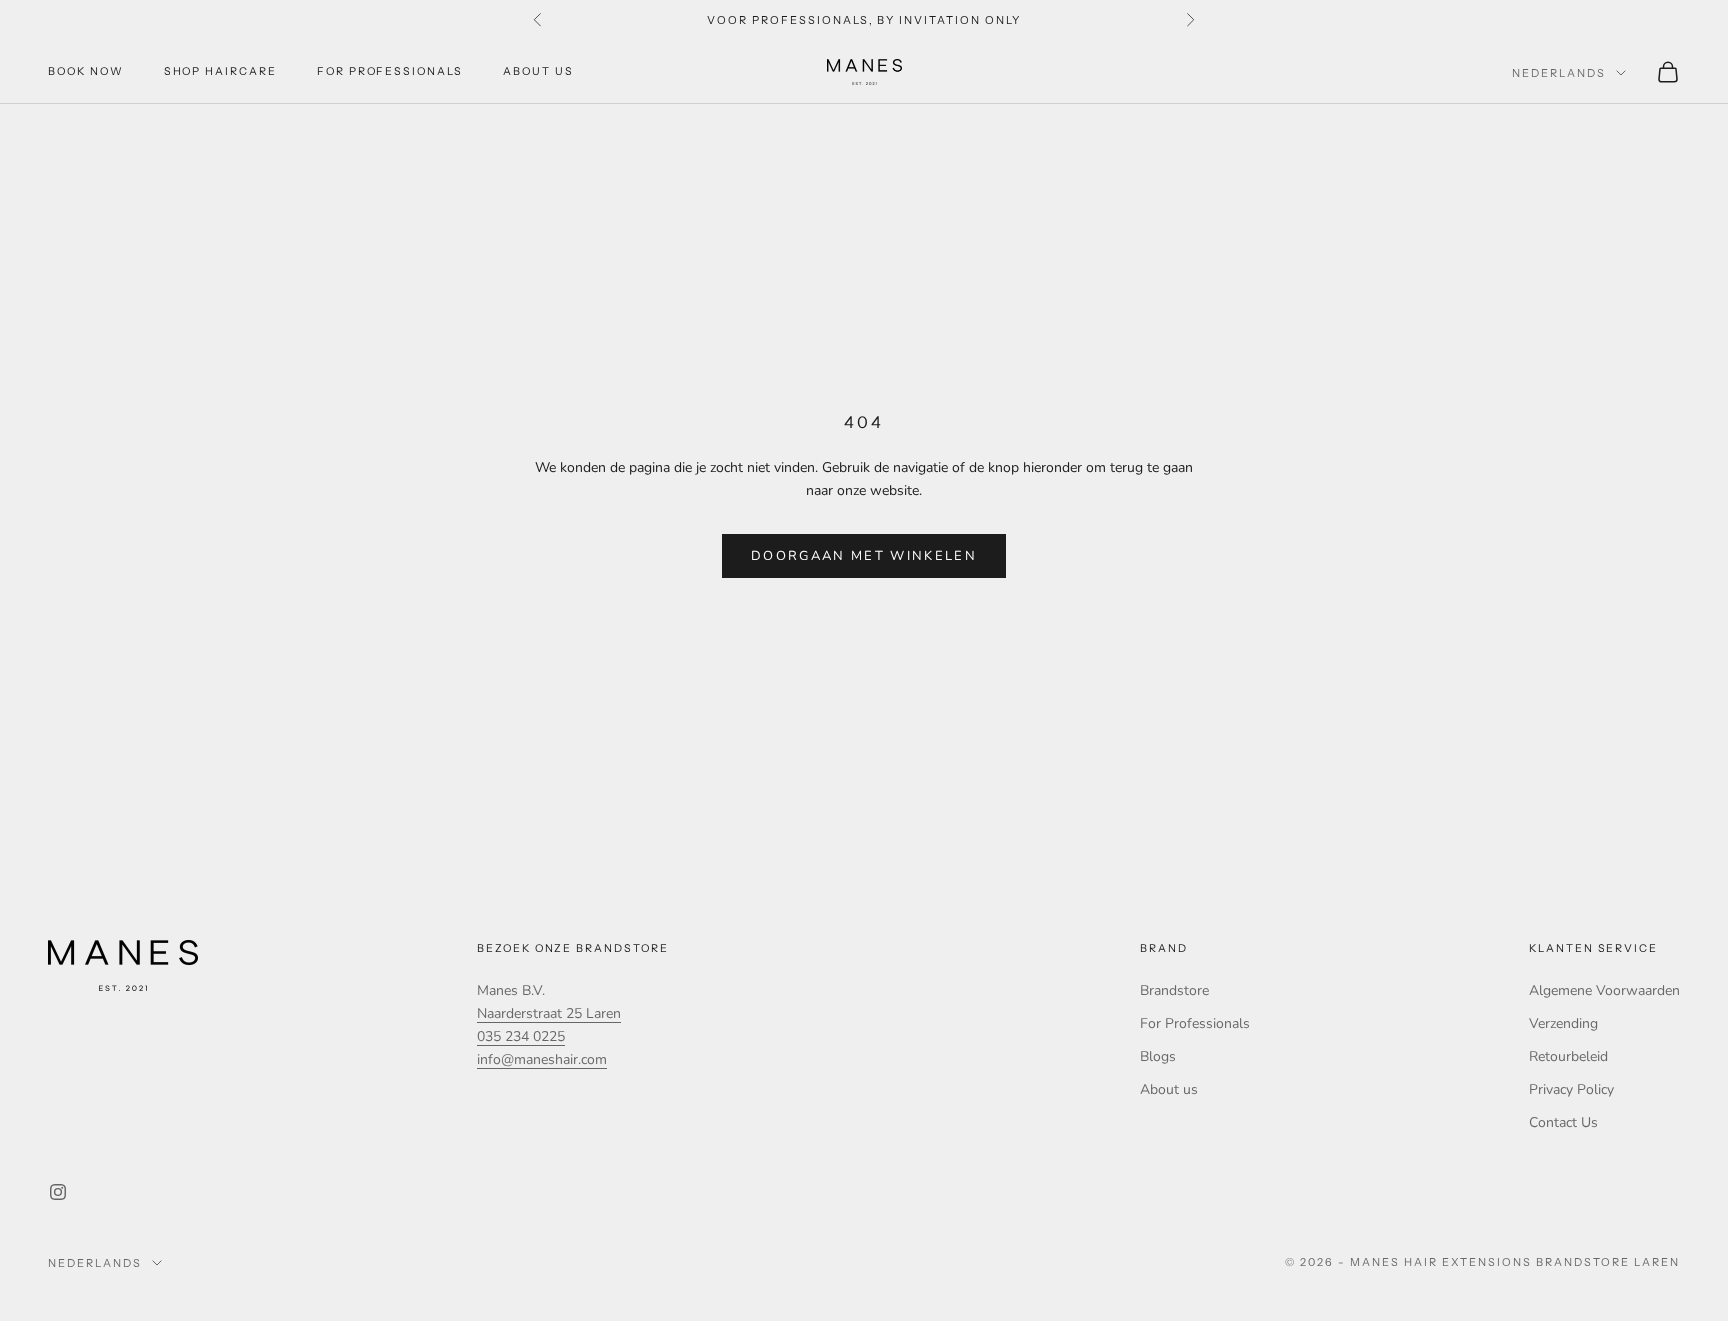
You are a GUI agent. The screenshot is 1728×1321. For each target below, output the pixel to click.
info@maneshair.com (542, 1059)
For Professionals (390, 71)
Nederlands (1559, 73)
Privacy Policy (1571, 1089)
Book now (86, 71)
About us (538, 71)
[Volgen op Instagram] (58, 1192)
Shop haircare (220, 71)
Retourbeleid (1568, 1056)
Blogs (1158, 1056)
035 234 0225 (521, 1036)
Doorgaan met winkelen (864, 556)
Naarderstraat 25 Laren (549, 1013)
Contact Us (1563, 1122)
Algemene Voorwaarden (1604, 990)
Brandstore (1174, 990)
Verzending (1563, 1023)
